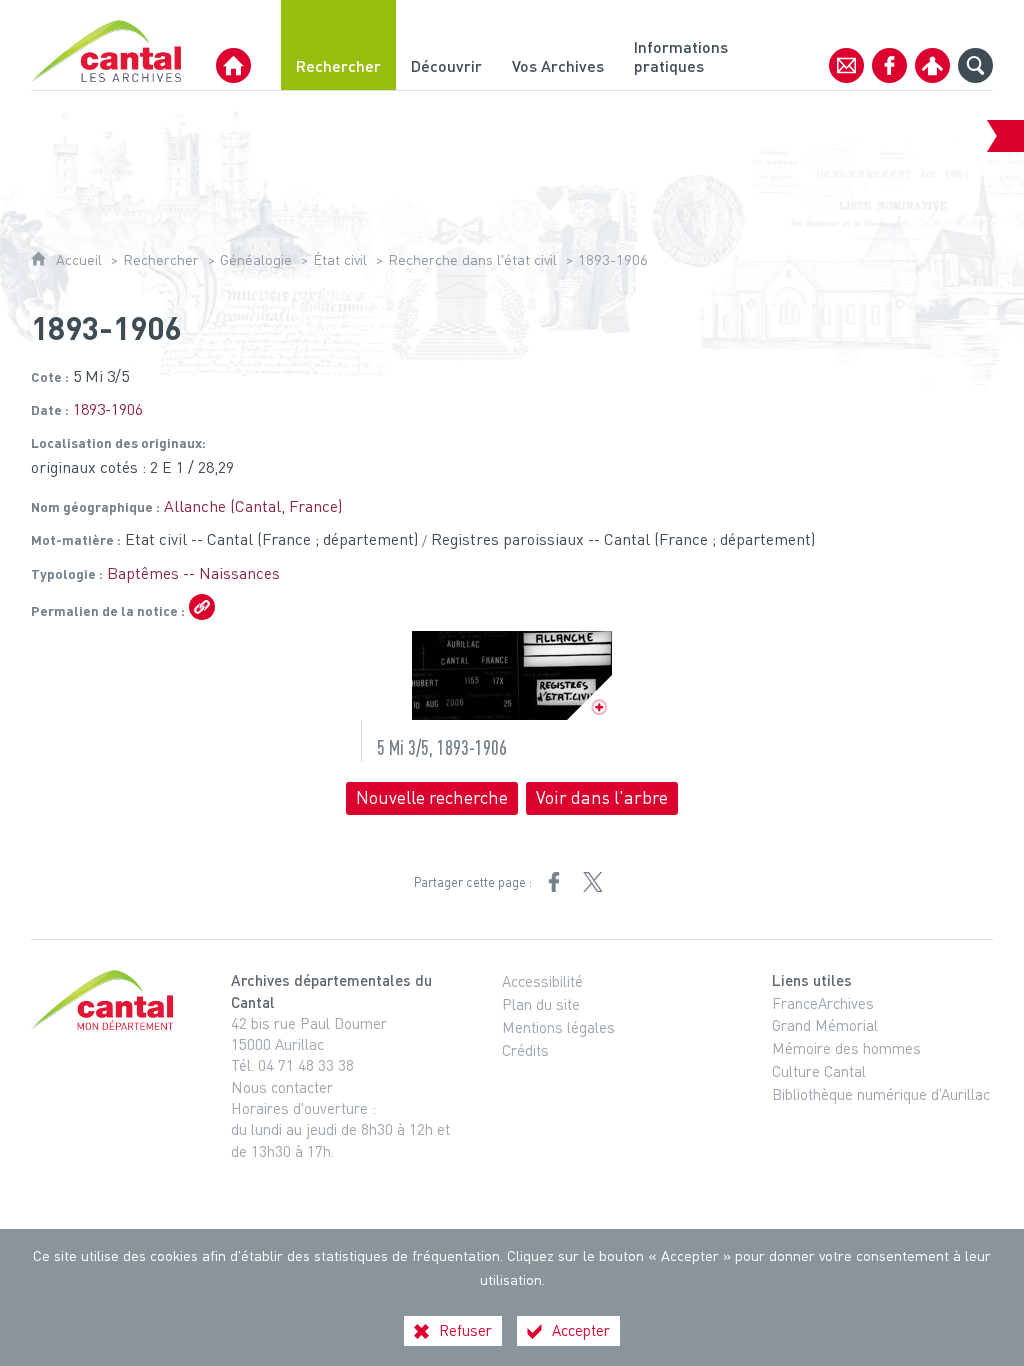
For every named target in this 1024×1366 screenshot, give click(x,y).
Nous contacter (282, 1087)
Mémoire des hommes (846, 1048)
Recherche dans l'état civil (472, 259)
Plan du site (541, 1004)
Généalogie (256, 259)
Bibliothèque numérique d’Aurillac (881, 1094)
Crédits (525, 1050)
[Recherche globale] (975, 65)
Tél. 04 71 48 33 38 (292, 1065)
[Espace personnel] (932, 65)
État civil (340, 259)
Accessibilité (542, 981)
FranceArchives (823, 1003)
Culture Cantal (819, 1071)
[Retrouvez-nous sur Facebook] (889, 65)
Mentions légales (558, 1027)
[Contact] (846, 65)
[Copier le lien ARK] (202, 607)
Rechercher (161, 259)
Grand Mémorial (825, 1025)
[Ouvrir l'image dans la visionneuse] (512, 675)
